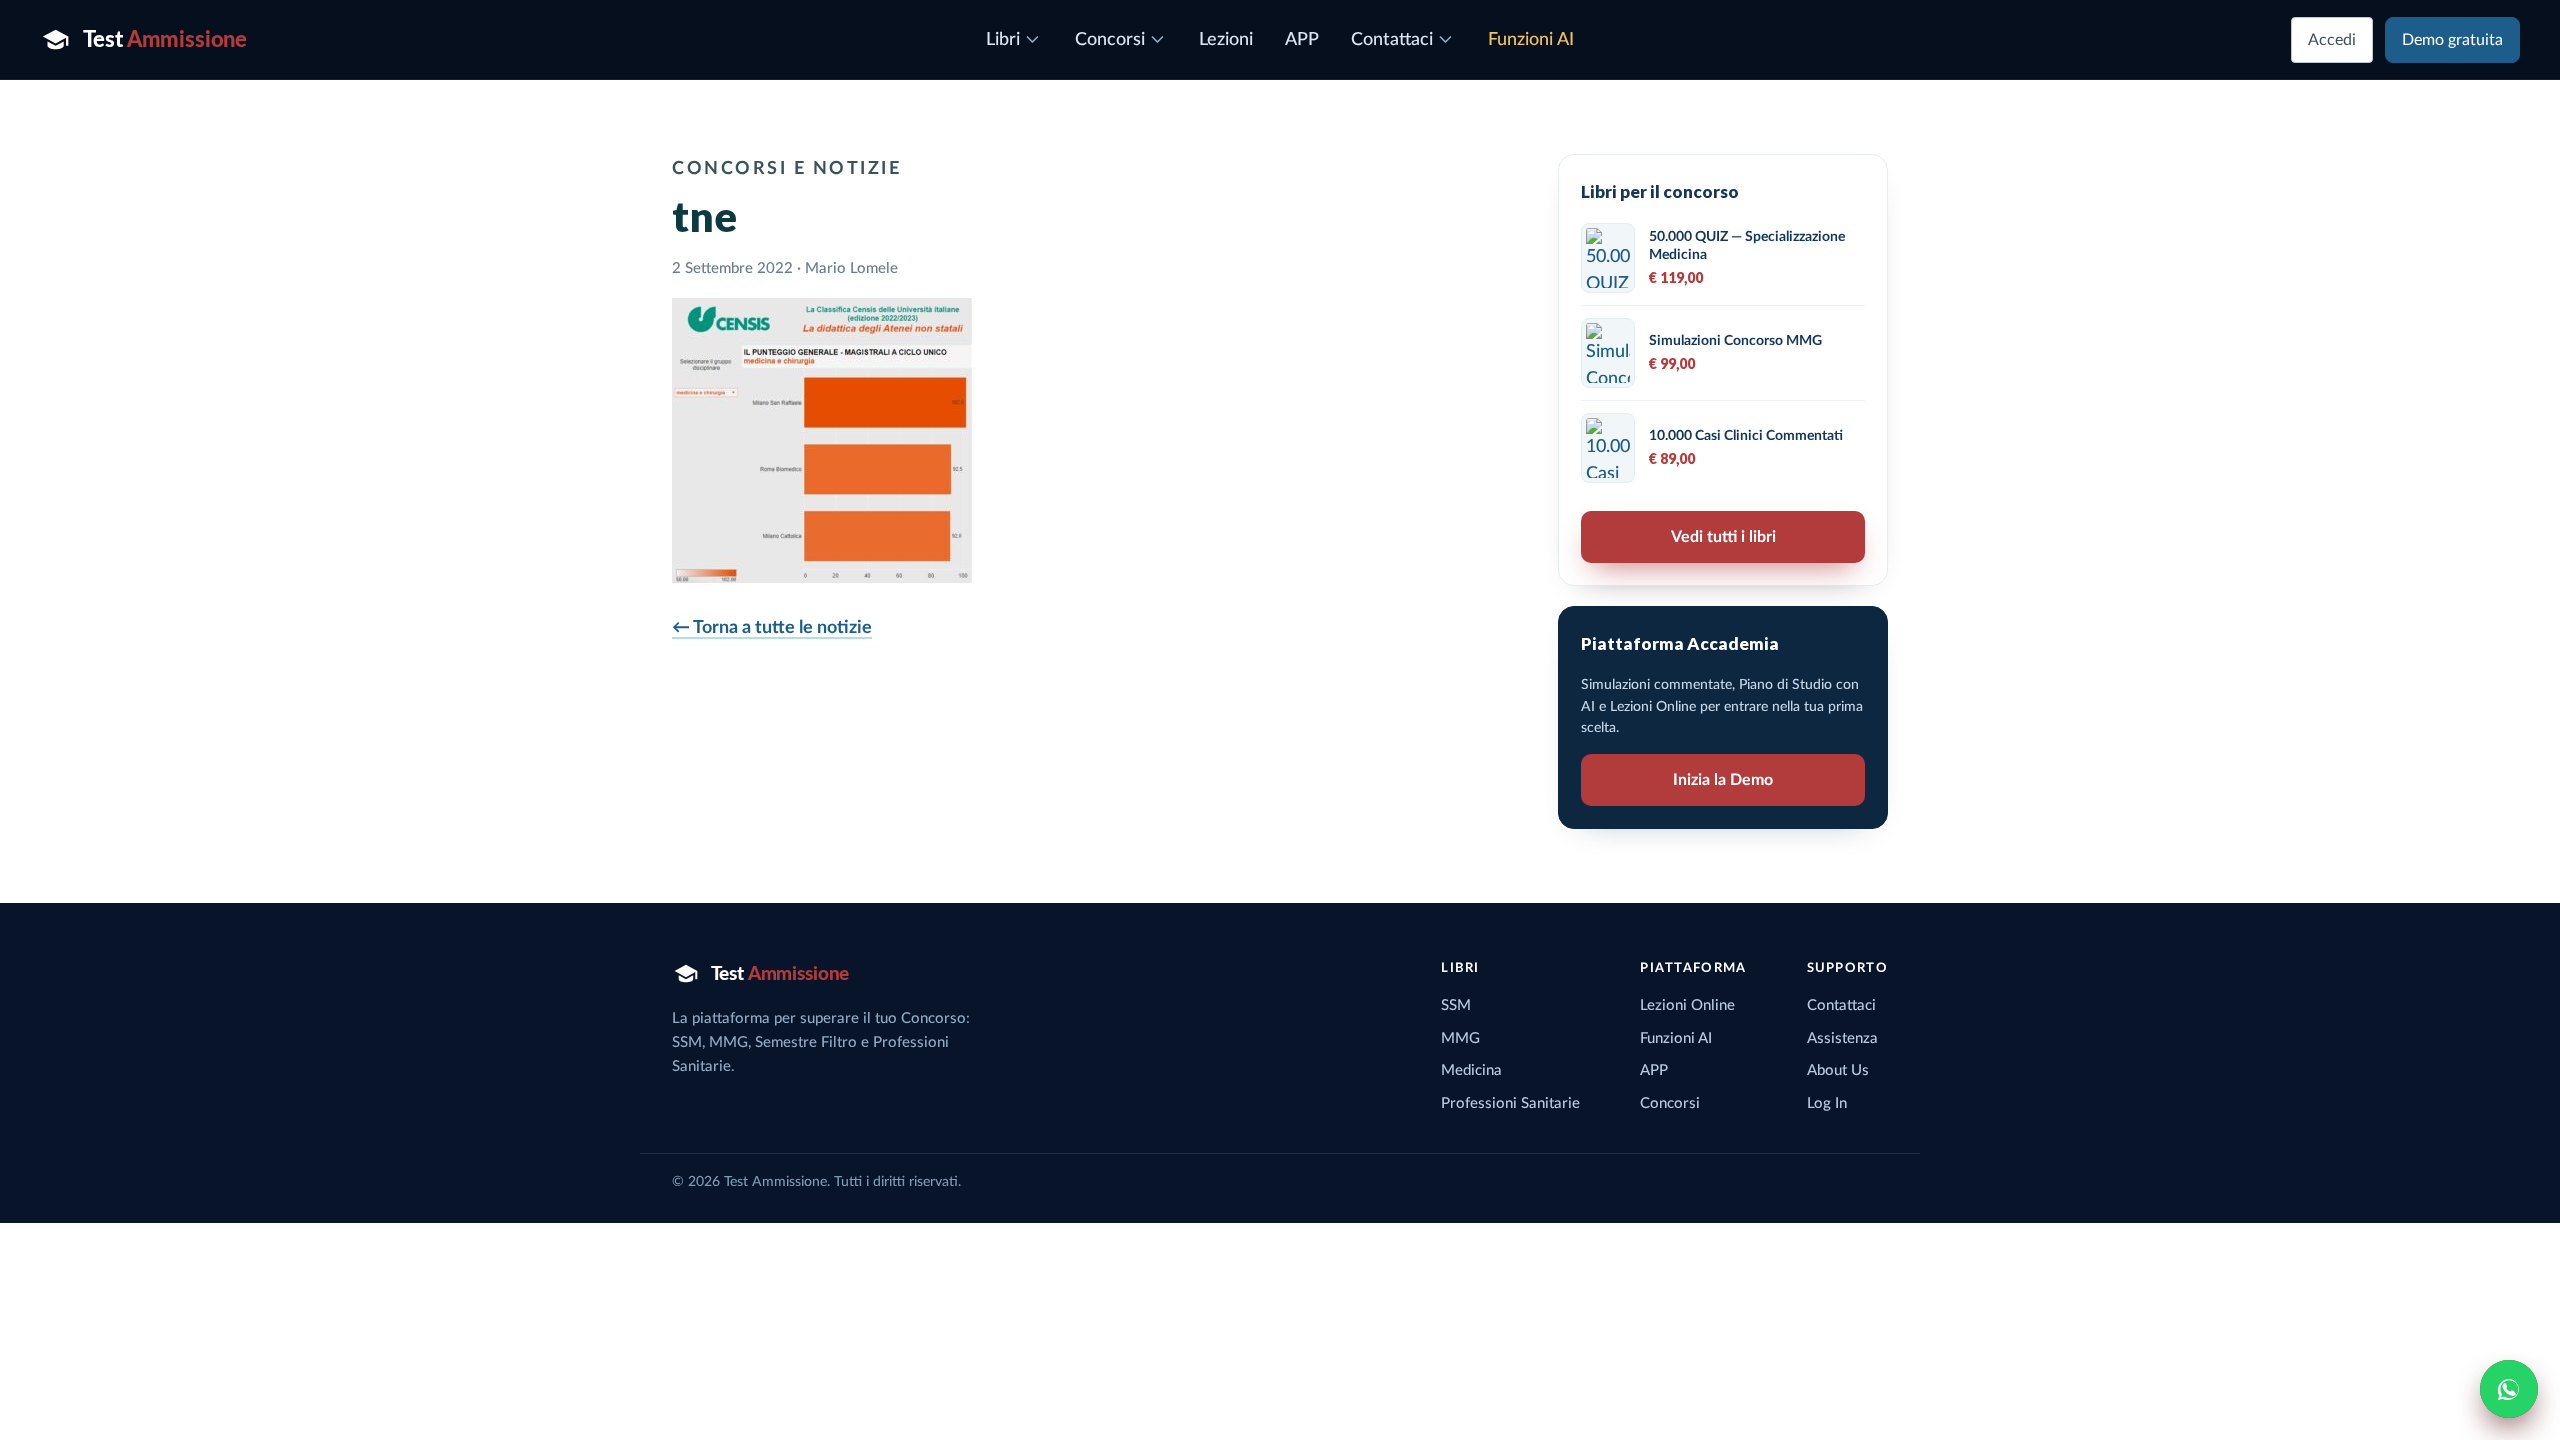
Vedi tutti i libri (1723, 537)
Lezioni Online (1687, 1005)
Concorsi (1670, 1103)
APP (1654, 1070)
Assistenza (1842, 1038)
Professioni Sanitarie (1510, 1103)
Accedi (2332, 40)
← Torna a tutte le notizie (772, 628)
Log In (1827, 1103)
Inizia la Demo (1723, 780)
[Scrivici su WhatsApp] (2509, 1389)
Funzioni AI (1676, 1038)
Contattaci (1841, 1005)
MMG (1460, 1038)
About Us (1838, 1070)
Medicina (1471, 1070)
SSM (1456, 1005)
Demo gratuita (2452, 40)
